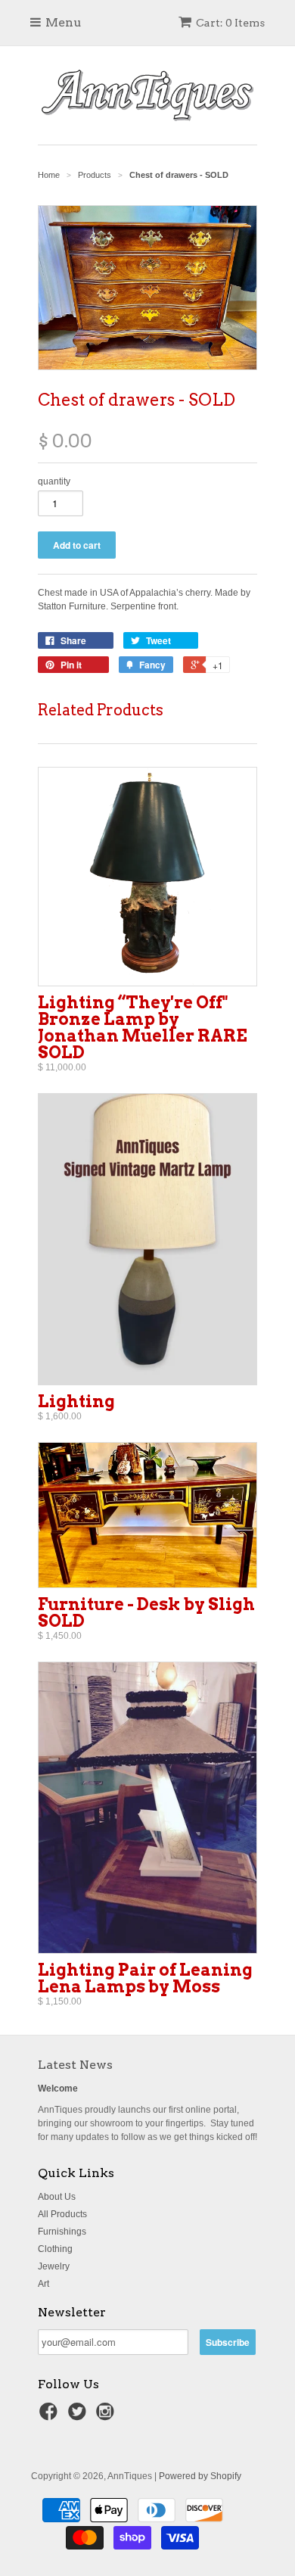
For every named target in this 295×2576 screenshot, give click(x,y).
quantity (54, 481)
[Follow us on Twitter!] (79, 2416)
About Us (57, 2197)
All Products (62, 2214)
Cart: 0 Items (230, 23)
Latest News (75, 2065)
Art (43, 2284)
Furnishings (62, 2232)
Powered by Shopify (200, 2476)
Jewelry (54, 2266)
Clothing (55, 2249)
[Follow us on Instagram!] (107, 2416)
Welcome (58, 2089)
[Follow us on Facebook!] (51, 2416)
